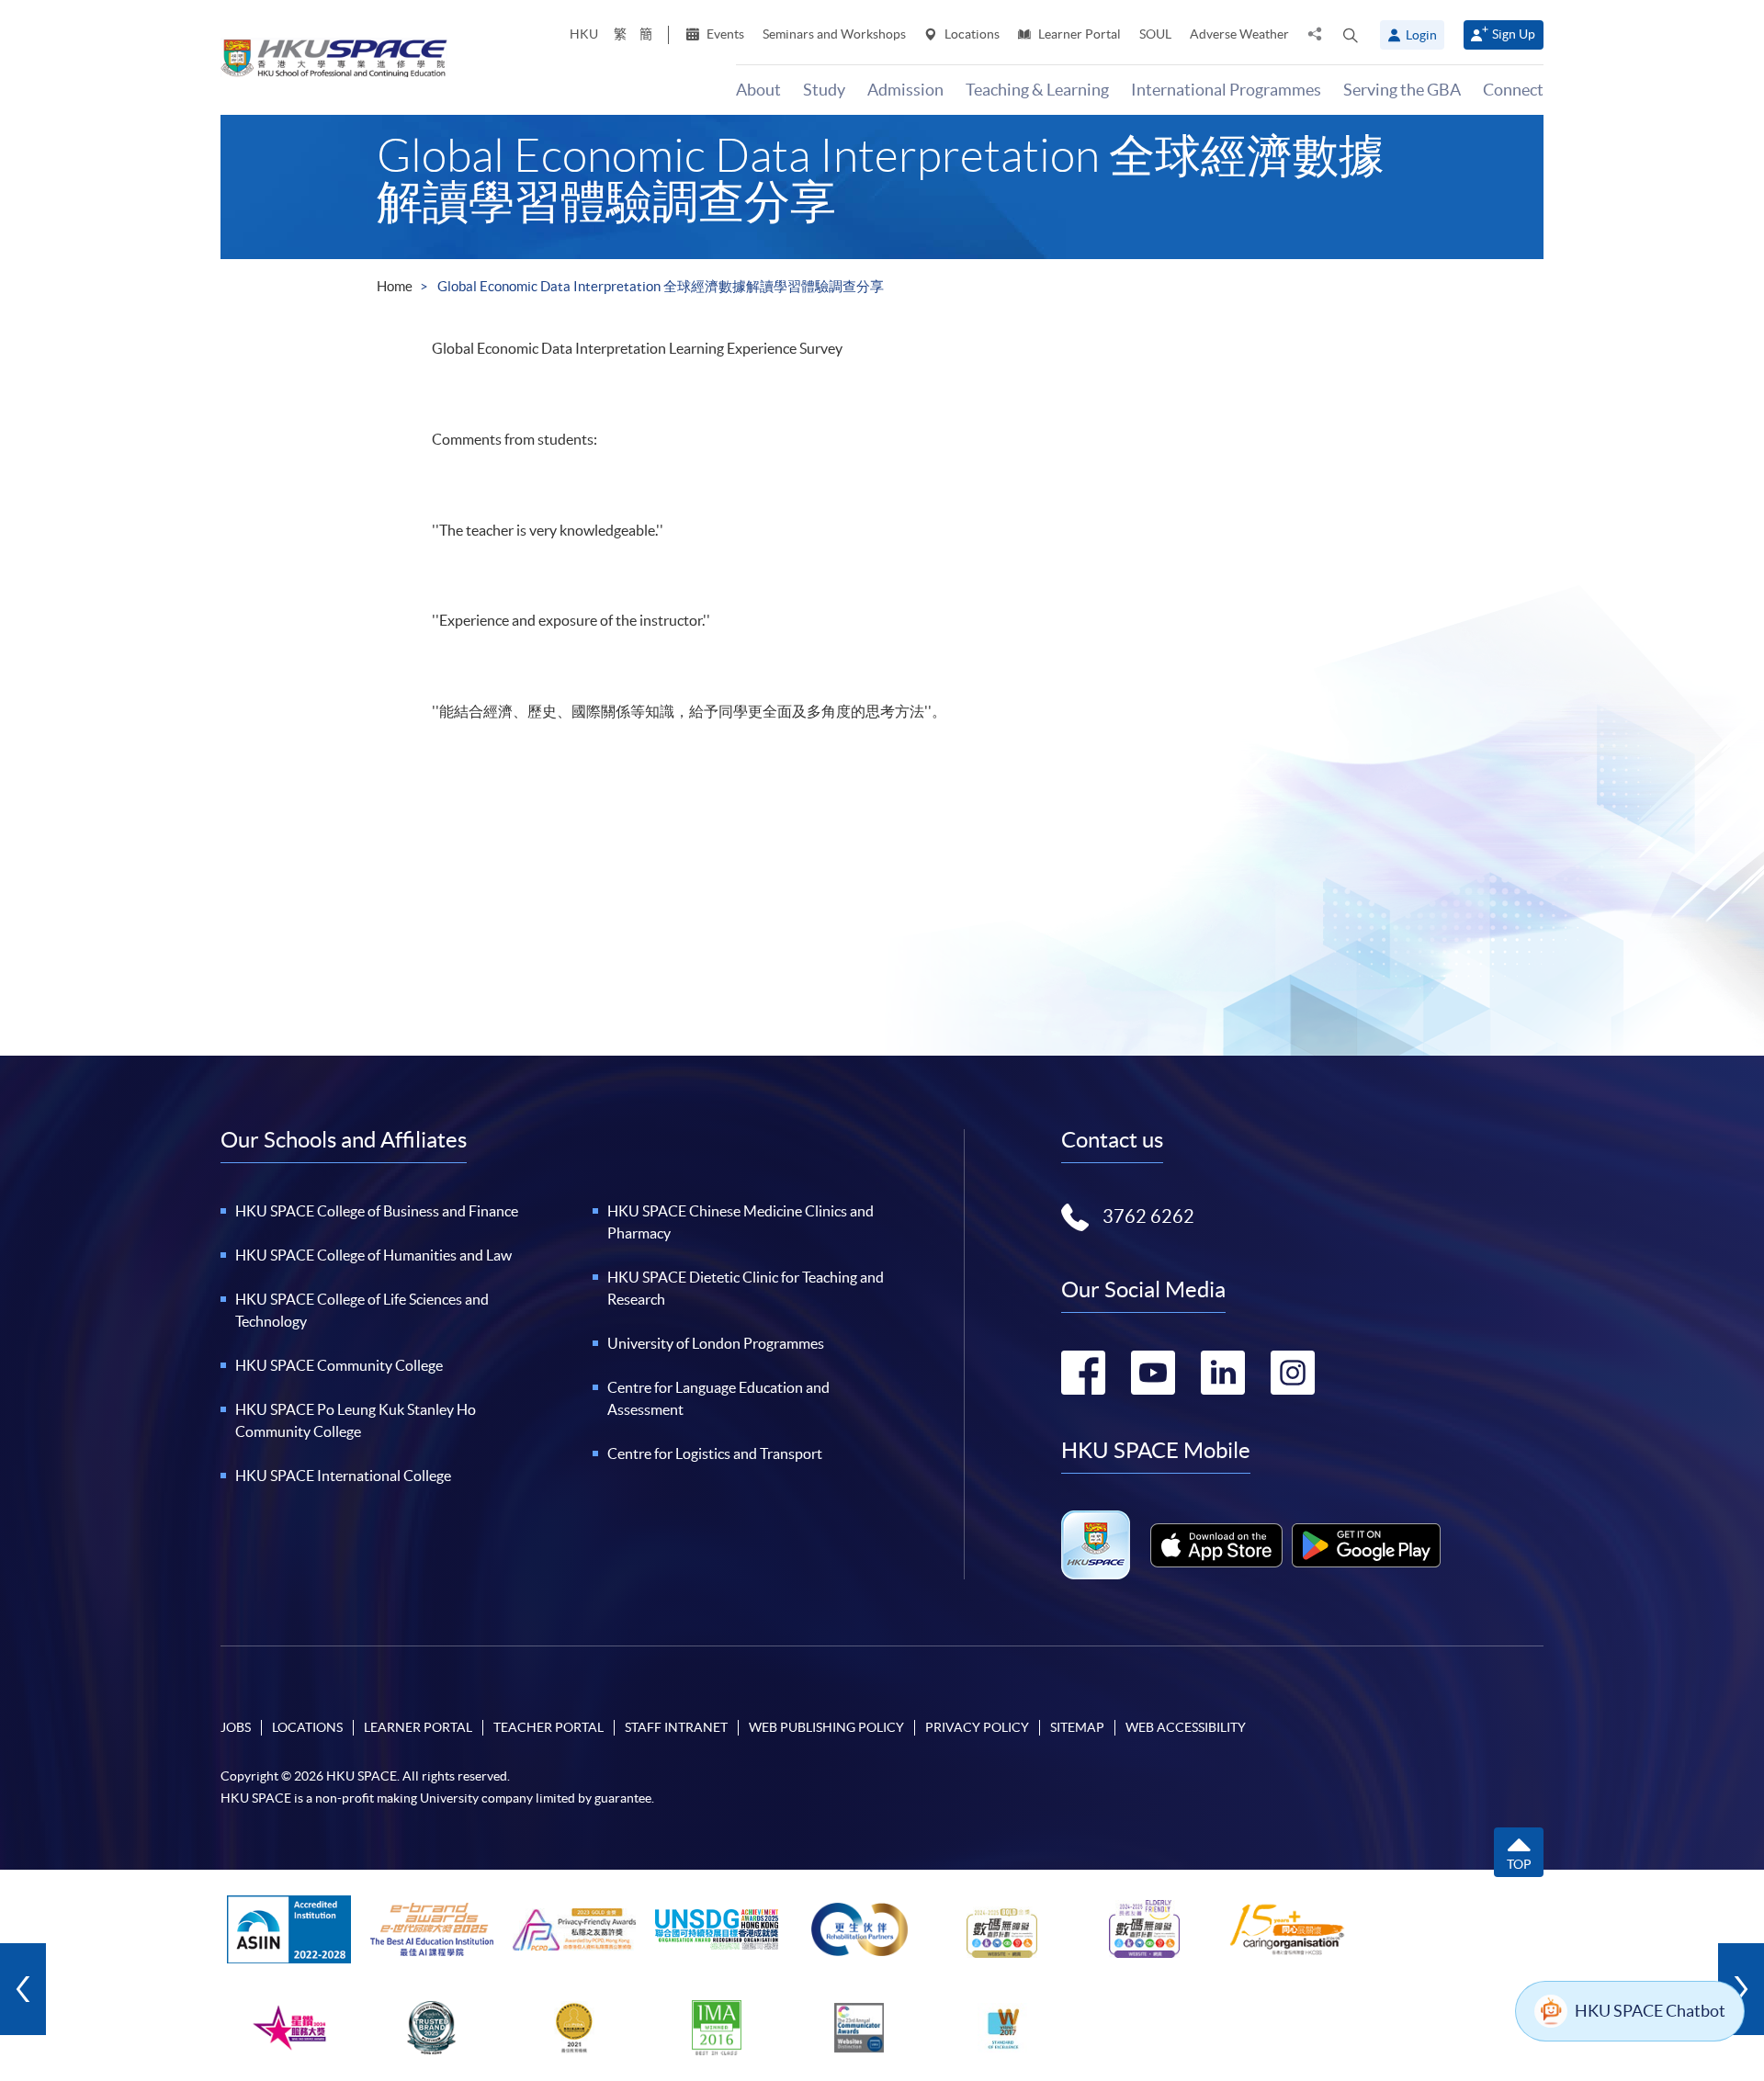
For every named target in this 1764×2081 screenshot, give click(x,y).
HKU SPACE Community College (339, 1365)
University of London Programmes (716, 1343)
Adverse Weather (1239, 34)
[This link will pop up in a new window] (1216, 1545)
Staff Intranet (676, 1727)
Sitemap (1077, 1727)
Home (395, 286)
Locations (971, 34)
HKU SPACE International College (343, 1476)
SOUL (1155, 34)
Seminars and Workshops (834, 34)
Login (1421, 35)
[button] (1351, 35)
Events (724, 34)
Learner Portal (1078, 34)
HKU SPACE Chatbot (1650, 2011)
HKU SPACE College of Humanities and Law (373, 1255)
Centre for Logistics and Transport (715, 1453)
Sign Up (1514, 34)
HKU (584, 34)
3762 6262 (1148, 1216)
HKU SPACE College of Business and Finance (377, 1211)
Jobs (236, 1727)
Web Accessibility (1186, 1727)
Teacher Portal (548, 1727)
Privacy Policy (977, 1727)
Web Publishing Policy (826, 1727)
